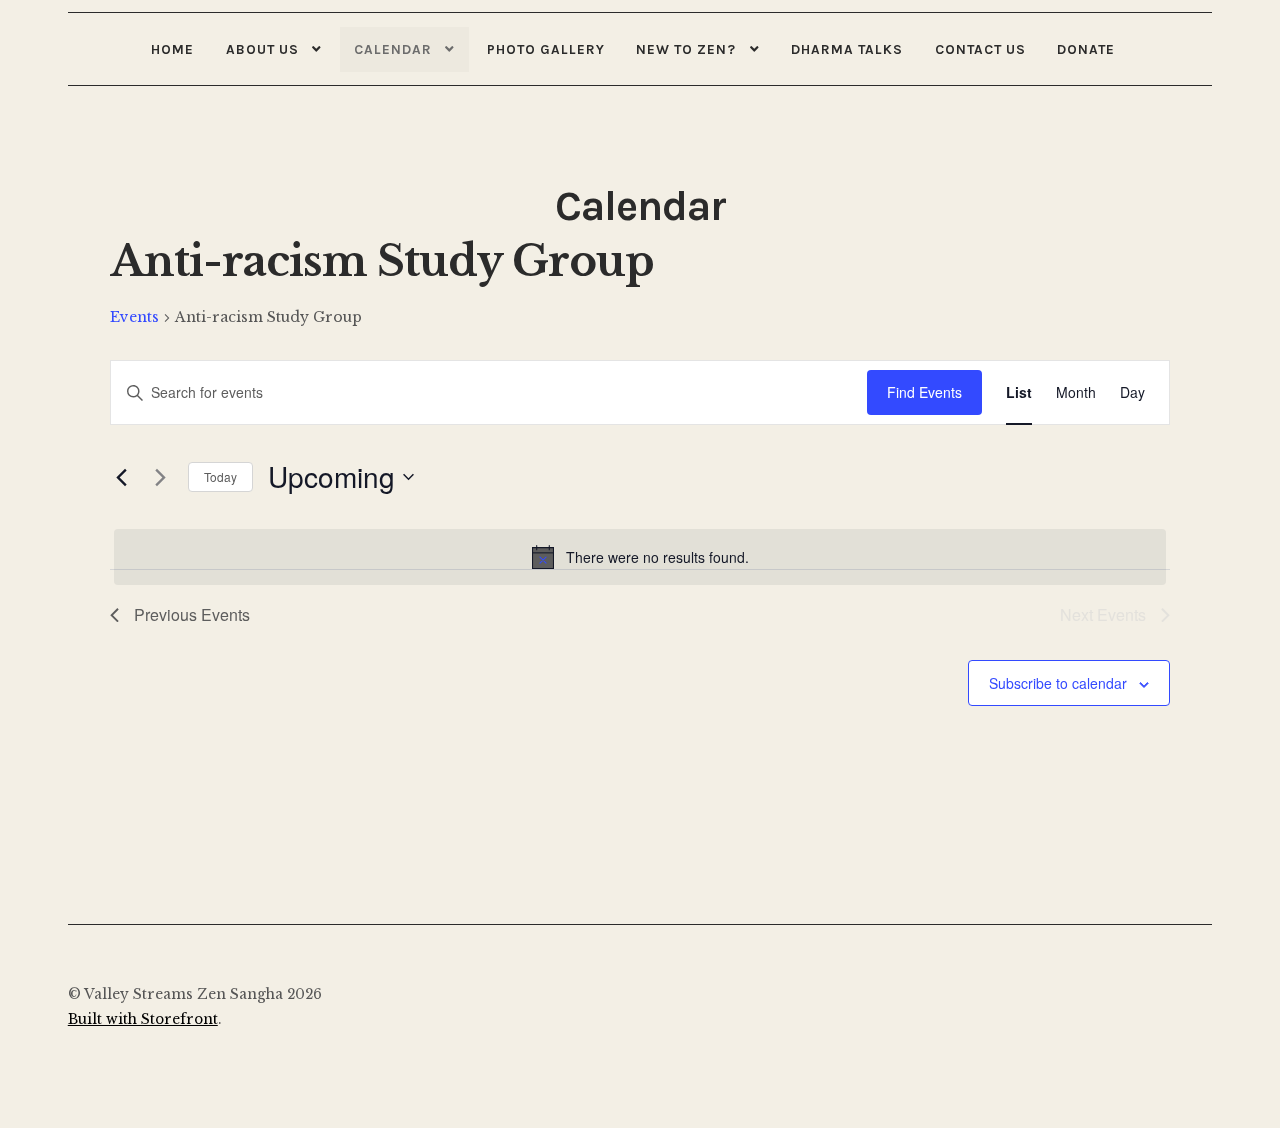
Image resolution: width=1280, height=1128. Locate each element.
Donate (1086, 49)
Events (134, 317)
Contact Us (980, 49)
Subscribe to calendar (1058, 683)
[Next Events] (161, 477)
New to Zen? (686, 49)
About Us (262, 49)
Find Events (924, 392)
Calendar (393, 49)
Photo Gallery (546, 49)
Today (220, 476)
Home (172, 49)
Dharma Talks (847, 49)
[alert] (640, 557)
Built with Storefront (143, 1019)
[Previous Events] (122, 477)
